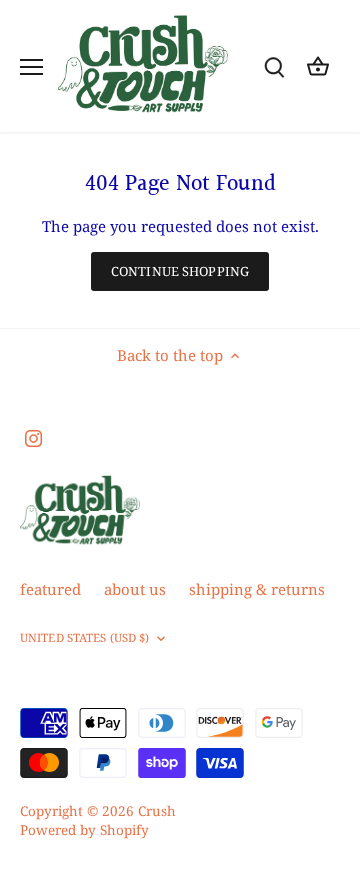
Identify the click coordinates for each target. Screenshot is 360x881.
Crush (157, 811)
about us (135, 589)
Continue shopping (180, 271)
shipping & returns (257, 589)
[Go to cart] (318, 66)
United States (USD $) (84, 638)
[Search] (274, 66)
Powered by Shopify (84, 830)
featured (50, 589)
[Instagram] (33, 437)
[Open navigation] (31, 67)
